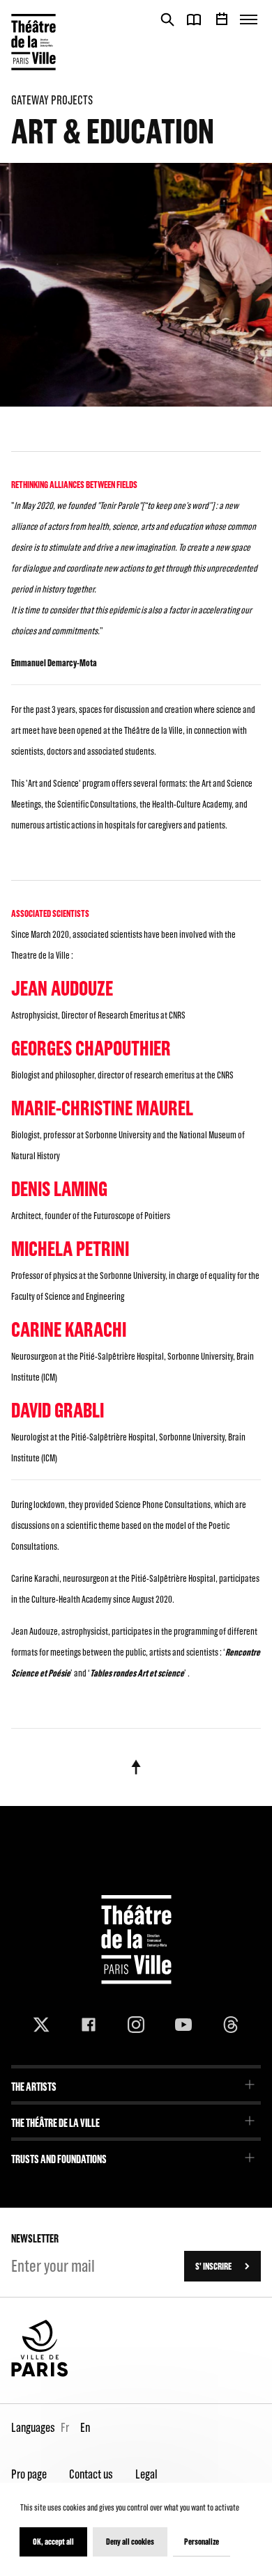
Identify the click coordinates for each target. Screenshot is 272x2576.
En (85, 2427)
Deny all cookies (130, 2542)
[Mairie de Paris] (40, 2373)
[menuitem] (136, 2082)
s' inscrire (213, 2266)
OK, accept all (53, 2542)
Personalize (202, 2542)
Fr (65, 2427)
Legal (146, 2474)
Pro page (29, 2474)
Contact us (91, 2474)
